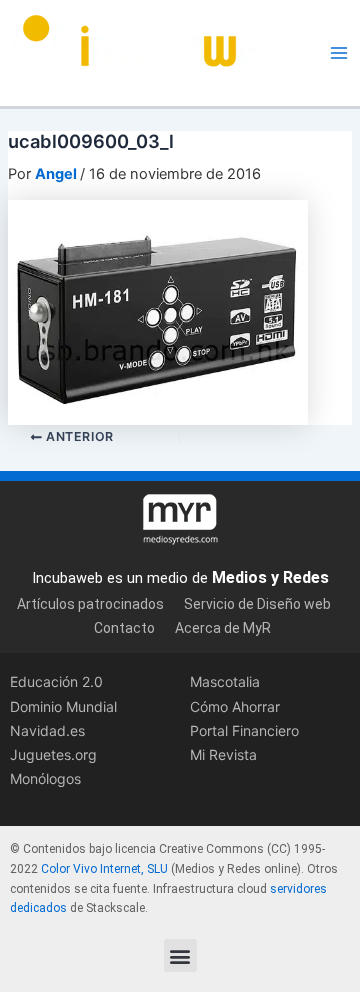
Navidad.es (47, 730)
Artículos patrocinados (90, 604)
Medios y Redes (270, 577)
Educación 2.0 (56, 681)
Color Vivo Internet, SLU (104, 869)
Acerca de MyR (223, 628)
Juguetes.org (53, 754)
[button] (180, 955)
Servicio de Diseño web (257, 604)
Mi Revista (223, 754)
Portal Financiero (244, 730)
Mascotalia (225, 681)
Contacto (124, 628)
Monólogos (45, 778)
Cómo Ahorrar (235, 706)
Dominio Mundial (63, 706)
